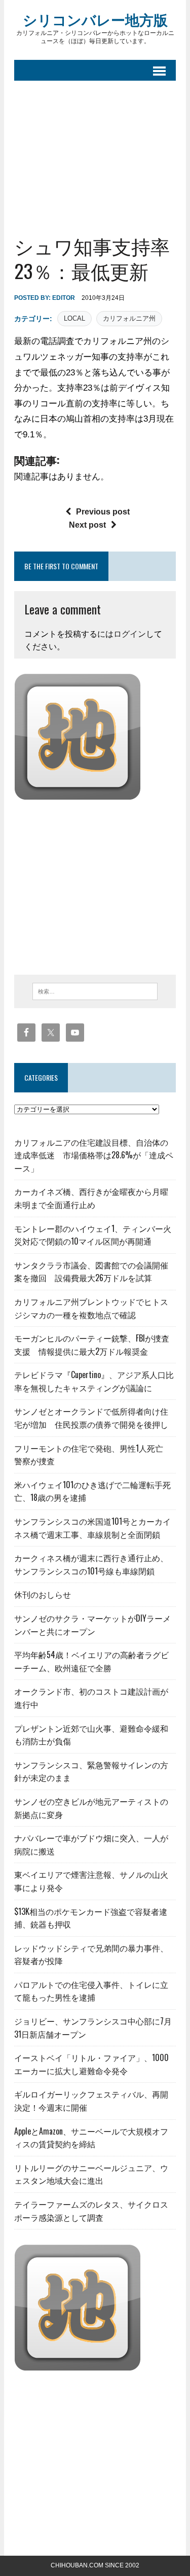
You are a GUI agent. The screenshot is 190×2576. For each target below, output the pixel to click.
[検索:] (95, 991)
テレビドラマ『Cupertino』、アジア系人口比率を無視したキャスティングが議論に (94, 1381)
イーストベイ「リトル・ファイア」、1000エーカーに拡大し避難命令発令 (91, 2064)
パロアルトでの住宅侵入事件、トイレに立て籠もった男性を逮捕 (91, 1991)
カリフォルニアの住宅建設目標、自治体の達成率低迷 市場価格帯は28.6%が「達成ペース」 (94, 1155)
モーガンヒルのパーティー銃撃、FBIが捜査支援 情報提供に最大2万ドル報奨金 (92, 1345)
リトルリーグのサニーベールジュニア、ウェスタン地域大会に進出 (91, 2174)
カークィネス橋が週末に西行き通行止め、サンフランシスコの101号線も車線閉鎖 (91, 1564)
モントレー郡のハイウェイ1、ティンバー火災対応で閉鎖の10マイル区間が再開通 (93, 1235)
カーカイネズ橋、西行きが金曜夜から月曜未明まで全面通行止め (91, 1198)
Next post (87, 525)
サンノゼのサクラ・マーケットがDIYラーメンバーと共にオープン (92, 1625)
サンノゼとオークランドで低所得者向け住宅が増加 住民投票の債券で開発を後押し (91, 1418)
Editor (64, 298)
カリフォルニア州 (129, 318)
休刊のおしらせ (43, 1594)
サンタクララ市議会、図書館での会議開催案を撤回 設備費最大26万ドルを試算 (91, 1272)
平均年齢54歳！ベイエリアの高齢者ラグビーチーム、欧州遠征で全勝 (91, 1661)
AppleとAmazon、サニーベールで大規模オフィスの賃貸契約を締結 (91, 2138)
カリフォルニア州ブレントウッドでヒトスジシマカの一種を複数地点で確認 (91, 1308)
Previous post (103, 512)
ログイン (130, 634)
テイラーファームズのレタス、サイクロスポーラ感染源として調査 (91, 2211)
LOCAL (74, 318)
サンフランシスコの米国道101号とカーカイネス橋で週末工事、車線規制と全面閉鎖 (92, 1528)
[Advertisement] (95, 150)
